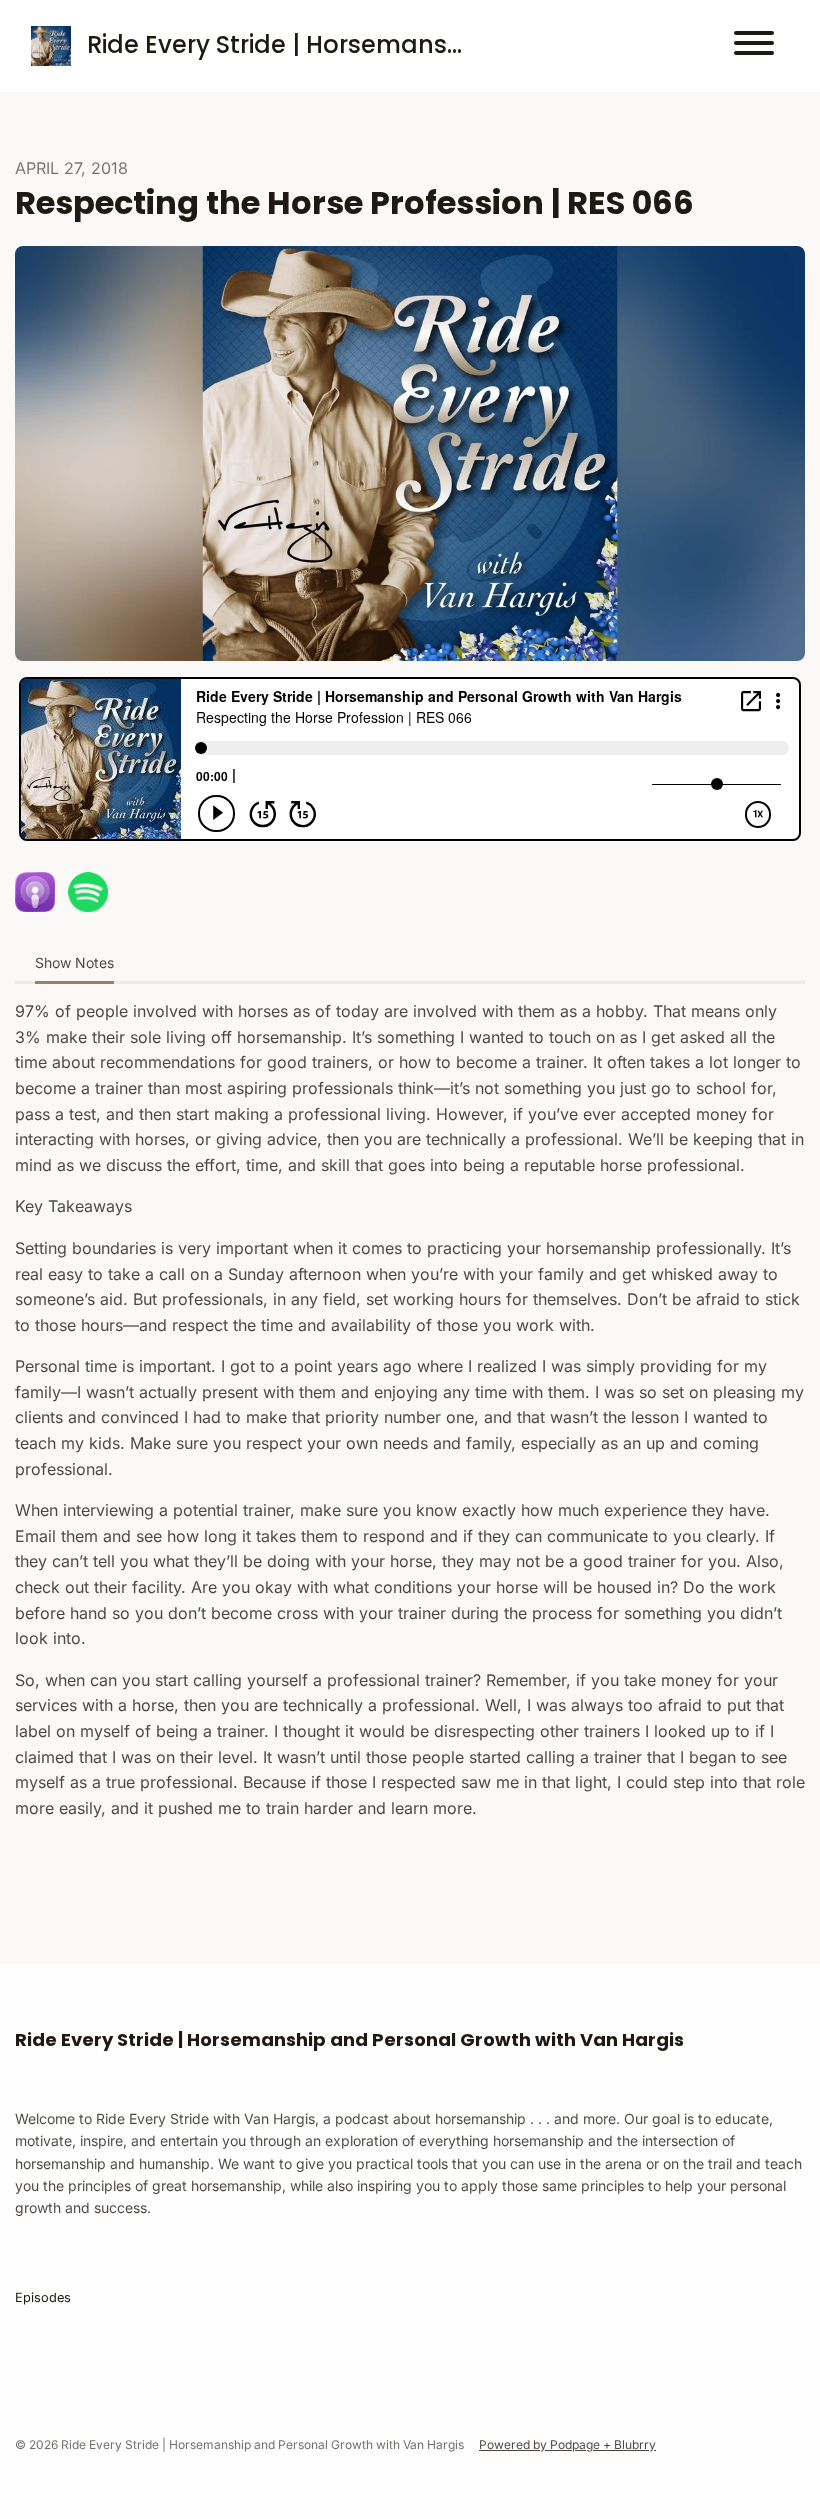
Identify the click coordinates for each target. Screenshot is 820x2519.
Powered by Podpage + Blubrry (567, 2444)
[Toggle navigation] (754, 46)
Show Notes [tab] (74, 962)
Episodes (43, 2297)
